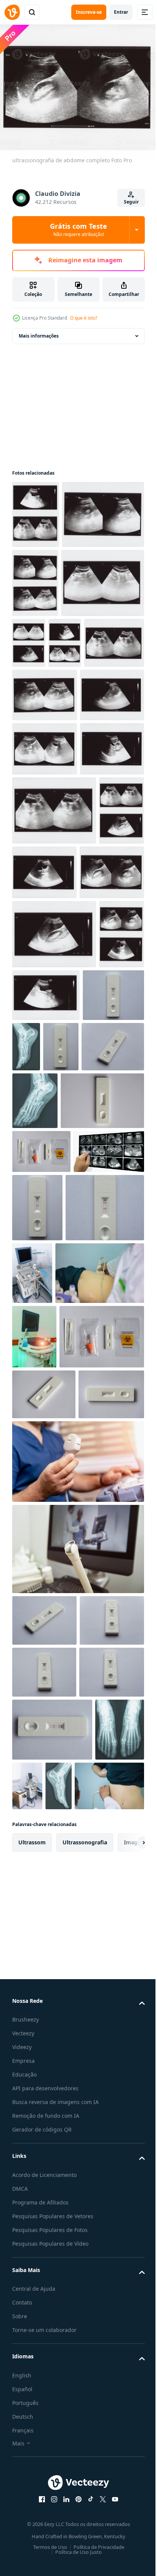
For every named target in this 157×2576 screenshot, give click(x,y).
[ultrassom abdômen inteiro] (47, 1631)
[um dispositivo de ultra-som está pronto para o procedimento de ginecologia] (77, 2169)
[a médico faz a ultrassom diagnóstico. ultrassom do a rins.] (57, 1778)
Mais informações (39, 331)
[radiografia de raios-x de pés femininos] (91, 1372)
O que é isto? (84, 318)
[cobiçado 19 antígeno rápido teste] (54, 1537)
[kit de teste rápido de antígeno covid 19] (41, 1588)
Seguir (131, 202)
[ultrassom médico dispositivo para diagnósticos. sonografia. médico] (34, 1841)
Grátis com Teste (78, 229)
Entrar (121, 12)
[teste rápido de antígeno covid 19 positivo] (43, 1374)
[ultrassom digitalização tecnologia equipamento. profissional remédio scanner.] (79, 2509)
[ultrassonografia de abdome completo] (36, 510)
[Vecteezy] (12, 12)
